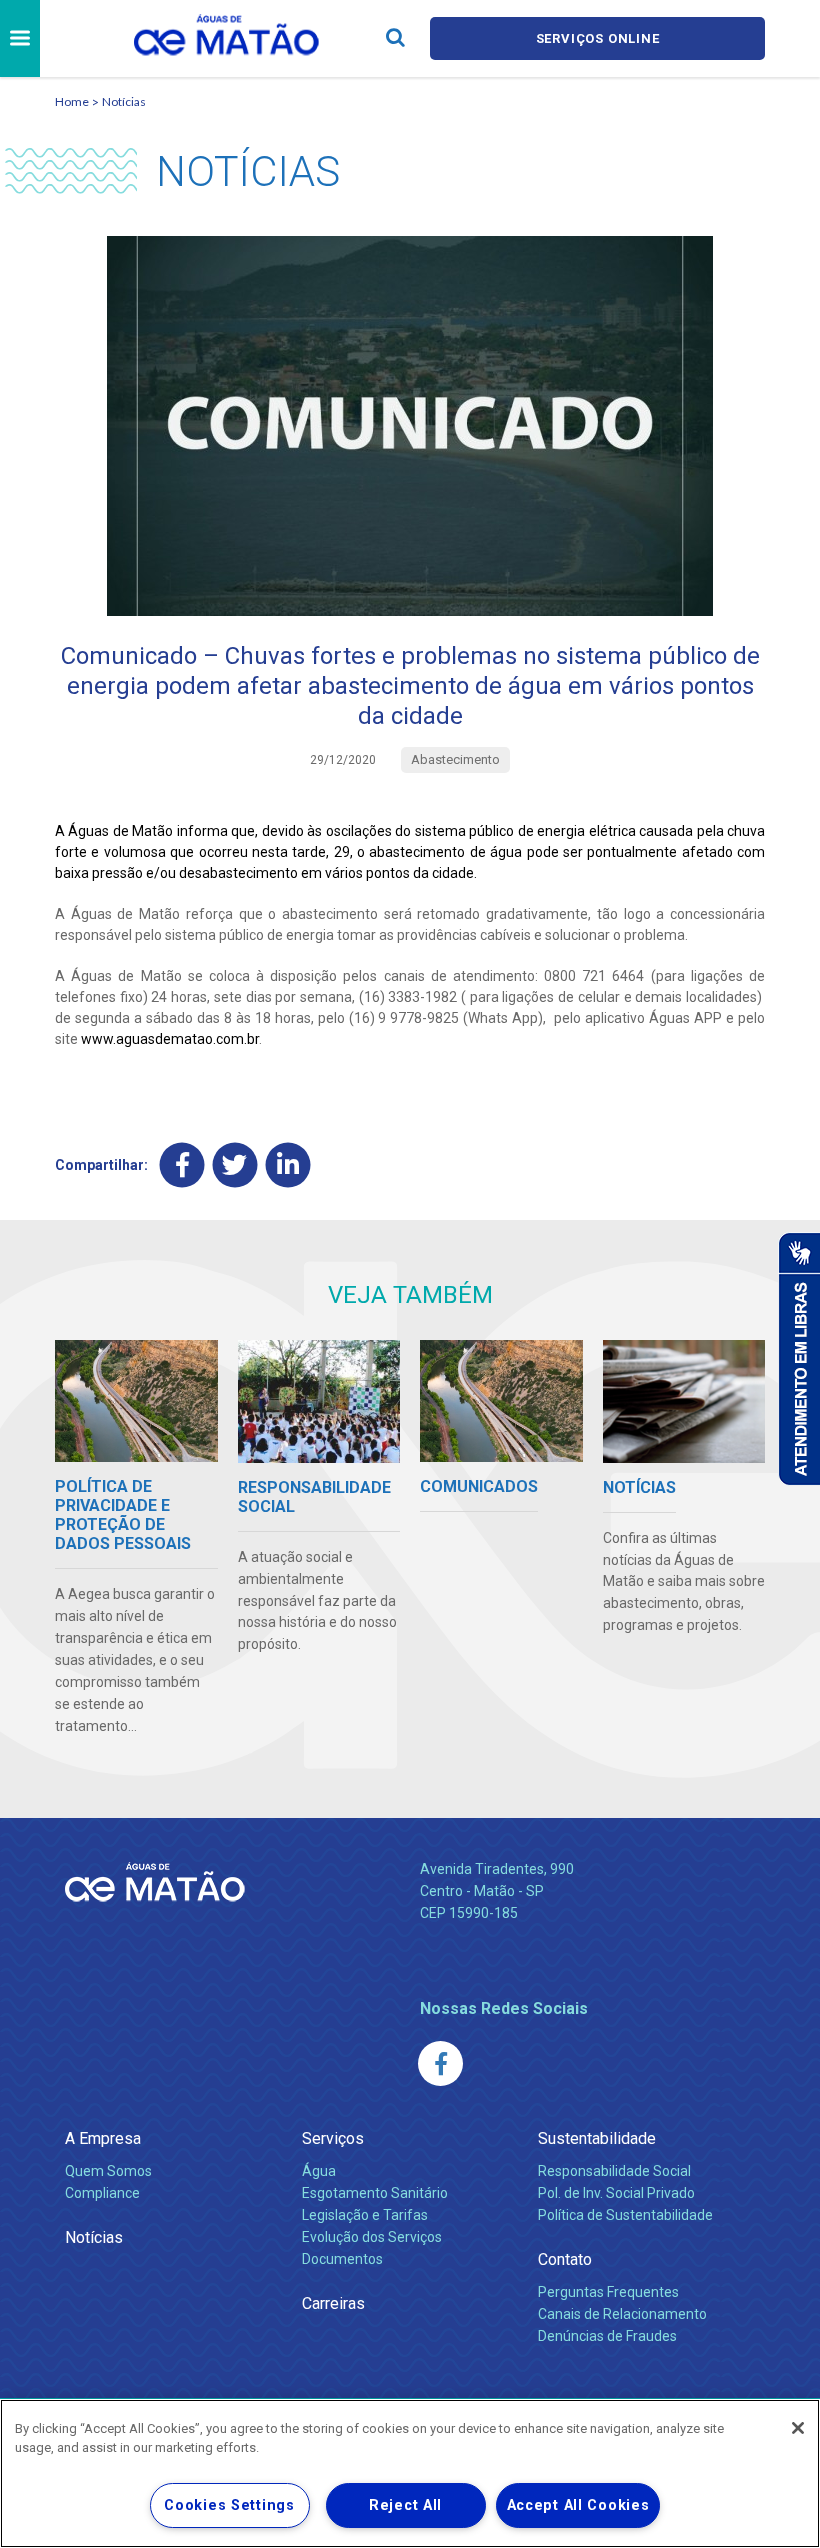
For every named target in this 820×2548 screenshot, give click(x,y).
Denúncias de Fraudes (607, 2336)
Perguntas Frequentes (608, 2292)
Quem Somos (108, 2171)
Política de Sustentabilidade (625, 2215)
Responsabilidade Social (614, 2171)
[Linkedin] (288, 1165)
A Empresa (103, 2138)
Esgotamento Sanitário (375, 2193)
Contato (565, 2259)
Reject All (405, 2505)
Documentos (342, 2259)
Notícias (124, 101)
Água (319, 2171)
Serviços (333, 2138)
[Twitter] (235, 1165)
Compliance (102, 2193)
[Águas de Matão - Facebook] (440, 2063)
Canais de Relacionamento (622, 2314)
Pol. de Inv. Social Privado (616, 2193)
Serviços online (598, 38)
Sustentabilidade (597, 2138)
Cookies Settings (229, 2505)
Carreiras (333, 2303)
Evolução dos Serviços (372, 2237)
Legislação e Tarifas (365, 2215)
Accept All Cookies (578, 2505)
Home (72, 101)
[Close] (798, 2428)
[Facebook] (182, 1165)
